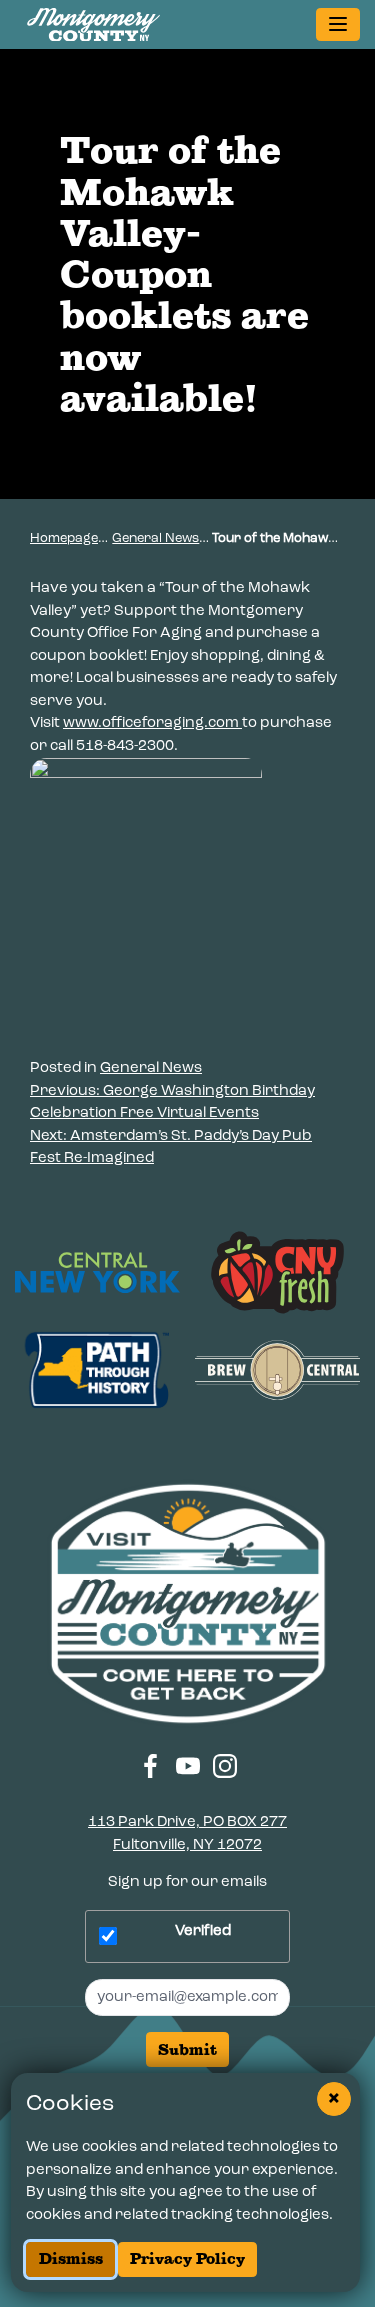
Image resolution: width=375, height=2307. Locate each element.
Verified (203, 1931)
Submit (187, 2049)
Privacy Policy (187, 2258)
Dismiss (71, 2258)
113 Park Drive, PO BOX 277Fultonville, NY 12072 (187, 1834)
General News (155, 538)
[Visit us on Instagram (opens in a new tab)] (225, 1765)
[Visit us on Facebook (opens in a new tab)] (150, 1765)
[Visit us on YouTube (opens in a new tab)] (187, 1765)
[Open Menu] (338, 25)
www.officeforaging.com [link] (152, 723)
